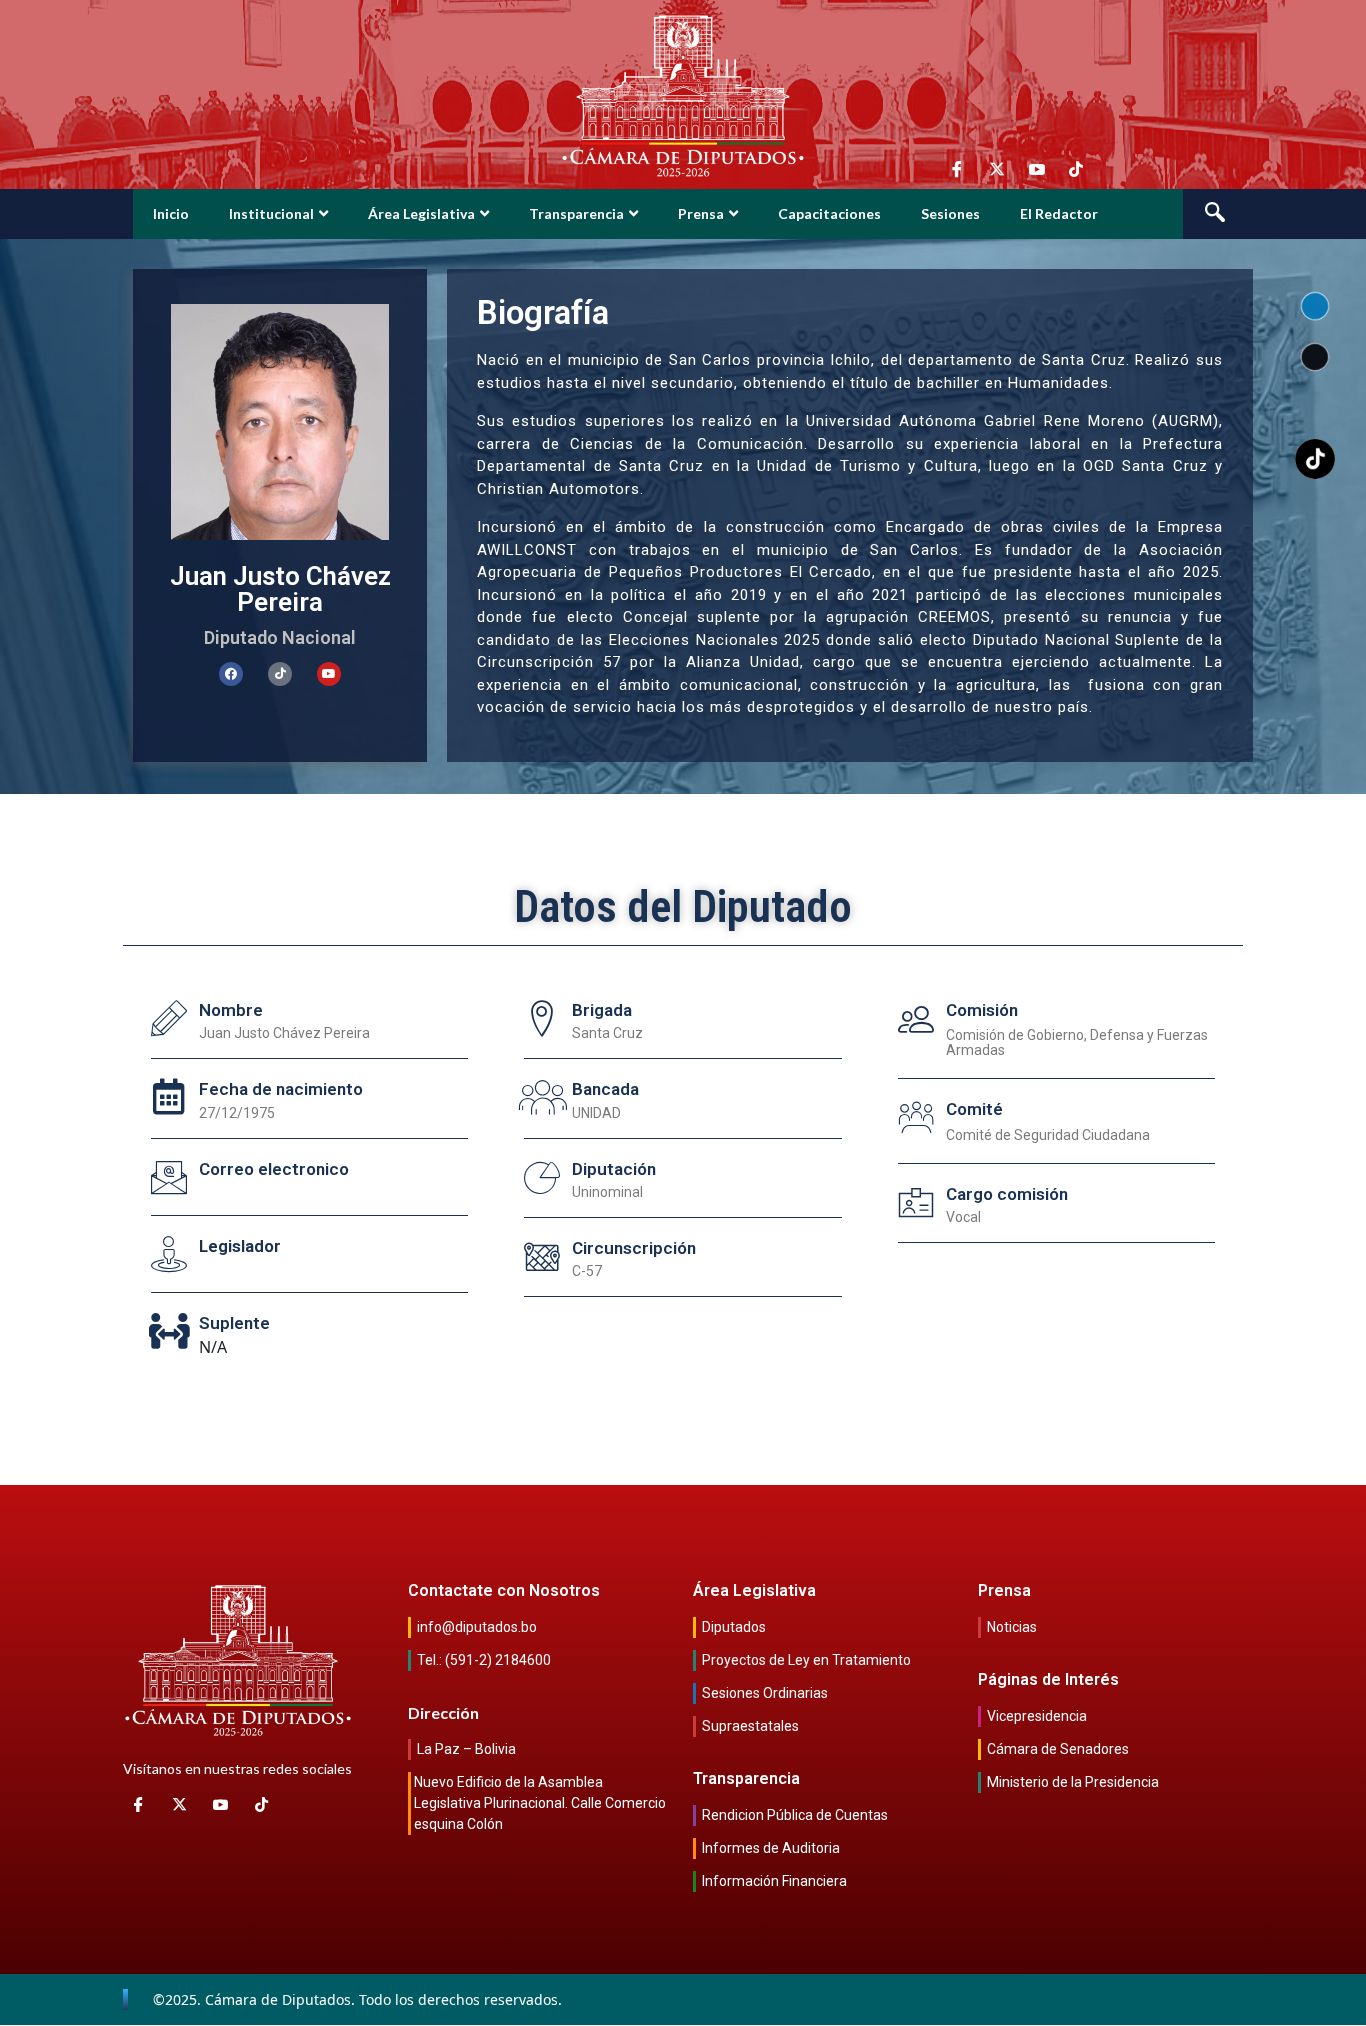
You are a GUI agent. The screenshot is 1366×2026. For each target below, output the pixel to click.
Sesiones (950, 213)
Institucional (271, 213)
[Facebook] (231, 674)
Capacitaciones (829, 213)
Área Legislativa (421, 213)
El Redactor (1059, 213)
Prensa (701, 213)
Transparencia (576, 213)
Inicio (171, 213)
